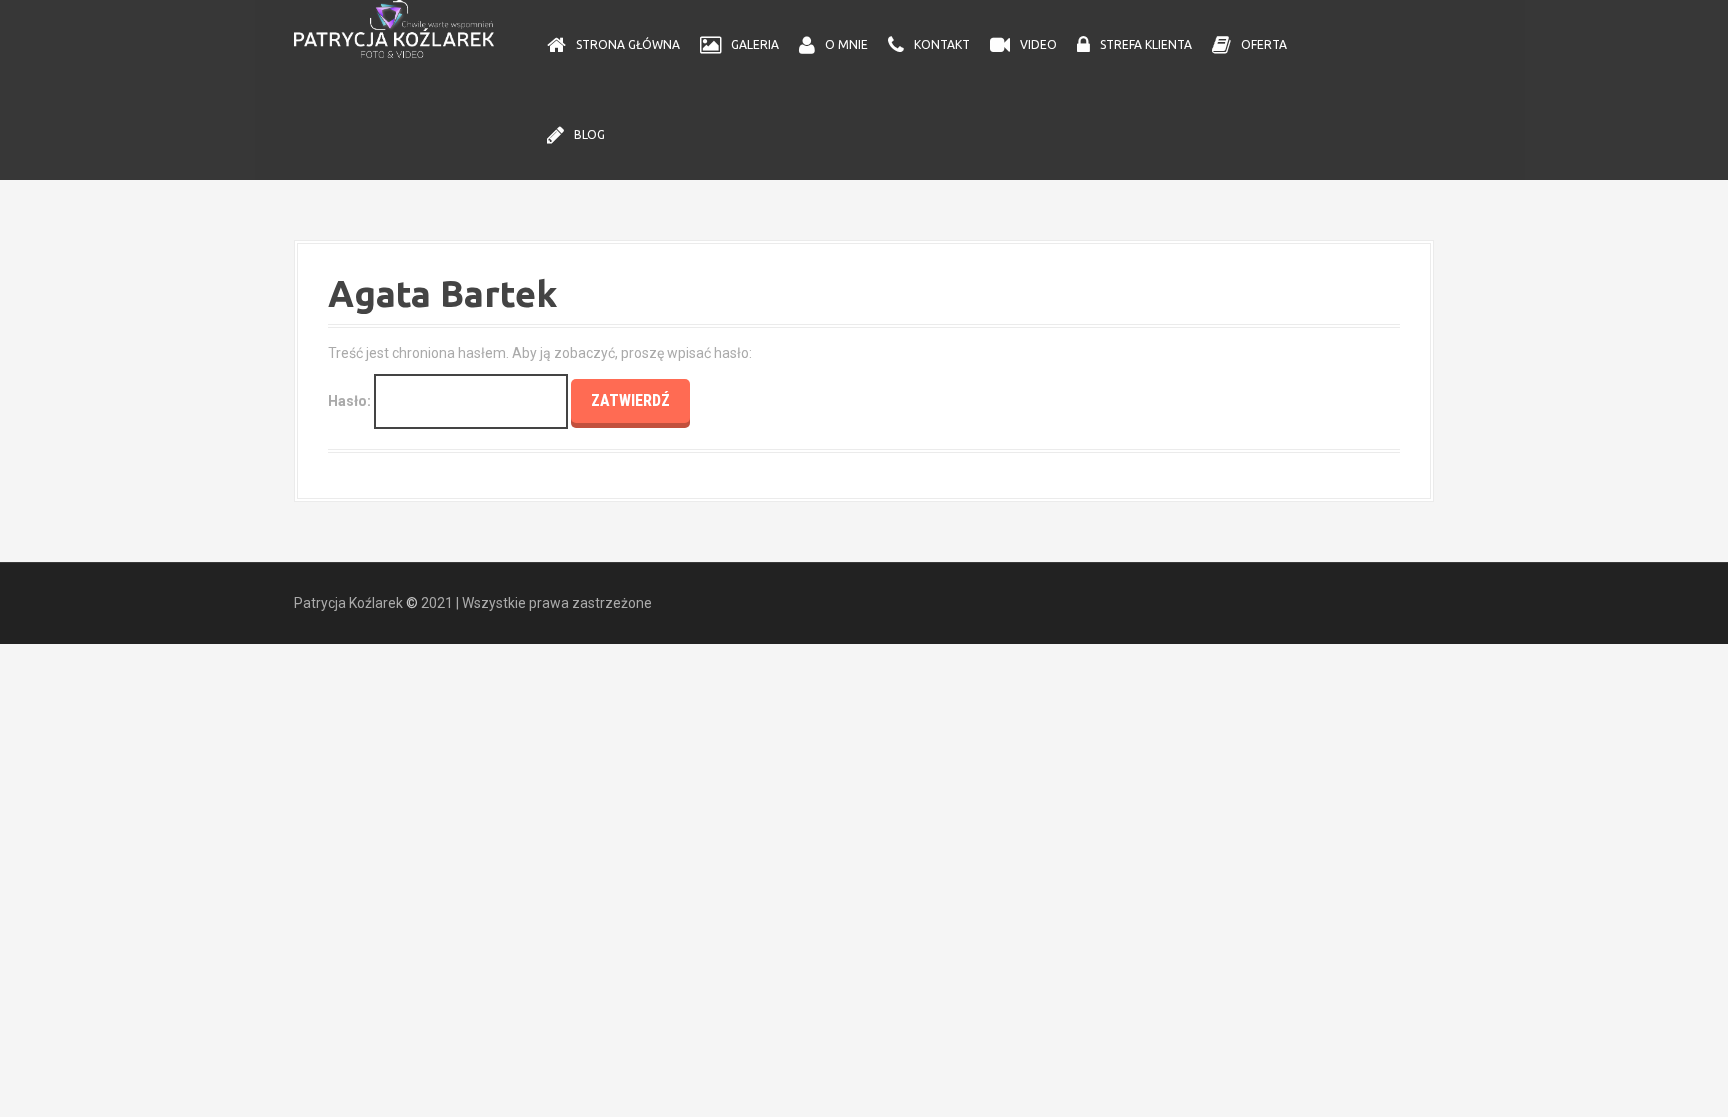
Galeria (755, 44)
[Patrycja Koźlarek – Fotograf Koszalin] (394, 28)
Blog (589, 134)
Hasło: (351, 401)
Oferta (1264, 44)
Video (1038, 44)
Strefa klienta (1146, 44)
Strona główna (628, 44)
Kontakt (942, 44)
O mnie (846, 44)
